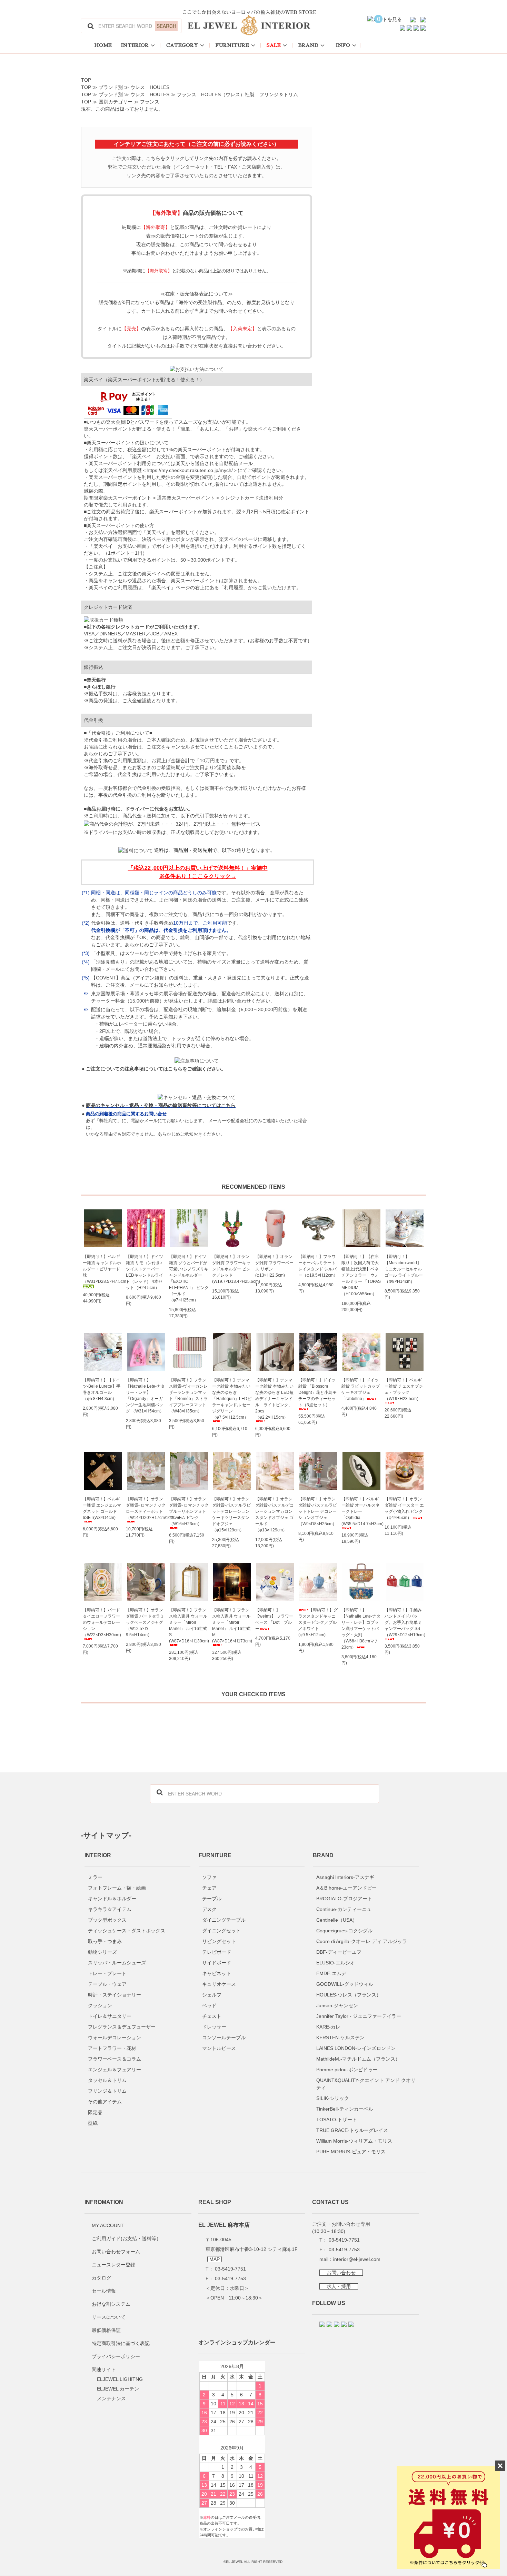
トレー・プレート (107, 1973)
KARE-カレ (328, 2027)
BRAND (308, 45)
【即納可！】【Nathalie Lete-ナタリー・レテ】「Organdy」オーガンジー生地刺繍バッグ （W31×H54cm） (145, 1396)
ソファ (209, 1877)
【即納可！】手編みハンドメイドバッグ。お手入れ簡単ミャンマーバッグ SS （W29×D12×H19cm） (404, 1622)
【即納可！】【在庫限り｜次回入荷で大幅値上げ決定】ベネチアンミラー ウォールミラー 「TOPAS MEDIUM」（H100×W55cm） (361, 1275)
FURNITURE (232, 45)
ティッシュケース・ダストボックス (127, 1931)
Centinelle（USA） (337, 1920)
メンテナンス (111, 2398)
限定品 (95, 2112)
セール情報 (104, 2291)
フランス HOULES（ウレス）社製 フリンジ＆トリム (237, 94)
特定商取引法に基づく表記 (121, 2343)
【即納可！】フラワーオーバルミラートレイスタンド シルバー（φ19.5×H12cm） (318, 1266)
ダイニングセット (221, 1931)
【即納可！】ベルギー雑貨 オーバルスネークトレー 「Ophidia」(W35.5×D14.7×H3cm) (361, 1511)
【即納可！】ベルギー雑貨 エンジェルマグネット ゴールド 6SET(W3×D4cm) (102, 1508)
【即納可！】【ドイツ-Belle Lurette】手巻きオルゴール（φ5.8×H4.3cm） (102, 1389)
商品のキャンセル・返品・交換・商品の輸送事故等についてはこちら (161, 1105)
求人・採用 (339, 2286)
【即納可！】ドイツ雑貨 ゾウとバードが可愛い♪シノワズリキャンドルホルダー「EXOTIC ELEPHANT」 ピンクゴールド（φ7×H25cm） (189, 1278)
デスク (209, 1909)
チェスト (212, 2016)
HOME (103, 45)
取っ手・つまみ (105, 1941)
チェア (209, 1888)
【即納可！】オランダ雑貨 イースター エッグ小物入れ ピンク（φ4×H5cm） (404, 1508)
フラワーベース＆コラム (115, 2059)
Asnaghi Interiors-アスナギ (345, 1877)
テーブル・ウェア (107, 1984)
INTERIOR (135, 45)
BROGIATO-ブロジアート (344, 1899)
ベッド (209, 2005)
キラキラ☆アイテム (110, 1909)
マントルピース (219, 2048)
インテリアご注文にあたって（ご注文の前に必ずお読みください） (197, 144)
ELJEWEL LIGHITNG (120, 2379)
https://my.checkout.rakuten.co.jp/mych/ (190, 470)
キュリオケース (219, 1984)
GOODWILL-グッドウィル (345, 1984)
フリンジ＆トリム (107, 2091)
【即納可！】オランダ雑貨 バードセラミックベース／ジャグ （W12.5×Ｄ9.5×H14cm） (145, 1622)
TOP (86, 80)
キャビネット (217, 1973)
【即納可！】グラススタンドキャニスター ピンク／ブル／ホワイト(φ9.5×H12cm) (318, 1622)
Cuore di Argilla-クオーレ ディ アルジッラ (362, 1941)
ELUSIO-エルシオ (336, 1963)
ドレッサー (214, 2027)
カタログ (101, 2278)
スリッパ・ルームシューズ (117, 1963)
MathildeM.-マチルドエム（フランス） (358, 2059)
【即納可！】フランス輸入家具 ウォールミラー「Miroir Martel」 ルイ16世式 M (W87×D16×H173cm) (232, 1626)
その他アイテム (105, 2102)
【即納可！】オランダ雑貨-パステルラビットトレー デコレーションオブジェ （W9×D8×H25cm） (318, 1511)
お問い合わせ (341, 2273)
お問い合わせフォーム (116, 2252)
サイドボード (217, 1963)
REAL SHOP (215, 2202)
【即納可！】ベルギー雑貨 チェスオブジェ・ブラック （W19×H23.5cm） (404, 1389)
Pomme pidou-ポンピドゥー (347, 2070)
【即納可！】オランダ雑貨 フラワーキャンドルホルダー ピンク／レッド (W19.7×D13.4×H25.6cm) (232, 1269)
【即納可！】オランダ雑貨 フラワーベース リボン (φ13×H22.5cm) (274, 1266)
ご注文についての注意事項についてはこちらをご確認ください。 (156, 1069)
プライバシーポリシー (116, 2356)
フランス (150, 102)
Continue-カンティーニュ (344, 1909)
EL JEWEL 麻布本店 (224, 2225)
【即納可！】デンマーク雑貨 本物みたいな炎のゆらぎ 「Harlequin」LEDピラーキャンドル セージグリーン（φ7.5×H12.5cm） (232, 1399)
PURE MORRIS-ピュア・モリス (351, 2152)
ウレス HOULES (150, 87)
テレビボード (217, 1952)
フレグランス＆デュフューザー (122, 2027)
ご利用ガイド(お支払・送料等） (126, 2238)
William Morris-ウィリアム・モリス (354, 2141)
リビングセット (219, 1941)
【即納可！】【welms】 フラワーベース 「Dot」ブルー (274, 1619)
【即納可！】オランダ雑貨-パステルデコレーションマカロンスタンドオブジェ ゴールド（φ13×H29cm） (275, 1515)
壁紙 (93, 2123)
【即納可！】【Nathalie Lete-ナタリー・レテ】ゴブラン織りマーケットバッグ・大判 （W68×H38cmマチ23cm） (361, 1629)
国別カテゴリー (116, 102)
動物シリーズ (102, 1952)
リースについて (109, 2317)
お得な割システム (111, 2304)
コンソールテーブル (224, 2037)
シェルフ (212, 1995)
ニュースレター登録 (113, 2265)
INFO (343, 45)
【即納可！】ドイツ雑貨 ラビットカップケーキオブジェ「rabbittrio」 (361, 1389)
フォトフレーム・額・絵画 (117, 1888)
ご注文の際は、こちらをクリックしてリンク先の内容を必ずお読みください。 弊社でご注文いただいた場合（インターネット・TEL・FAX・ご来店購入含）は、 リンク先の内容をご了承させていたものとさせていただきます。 (197, 167)
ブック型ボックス (107, 1920)
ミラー (95, 1877)
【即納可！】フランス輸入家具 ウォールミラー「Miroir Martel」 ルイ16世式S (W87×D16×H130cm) (189, 1626)
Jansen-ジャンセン (337, 2005)
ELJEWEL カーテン (118, 2389)
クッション (100, 2005)
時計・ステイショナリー (115, 1995)
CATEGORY (182, 45)
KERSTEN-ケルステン (340, 2037)
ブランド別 (111, 87)
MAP (215, 2259)
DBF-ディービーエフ (339, 1952)
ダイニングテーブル (224, 1920)
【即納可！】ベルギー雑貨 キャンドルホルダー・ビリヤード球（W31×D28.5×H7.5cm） (103, 1269)
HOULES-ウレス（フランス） (349, 1995)
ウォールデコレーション (115, 2037)
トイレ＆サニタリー (110, 2016)
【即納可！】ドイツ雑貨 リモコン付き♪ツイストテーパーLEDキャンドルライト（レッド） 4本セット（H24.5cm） (145, 1272)
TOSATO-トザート (337, 2120)
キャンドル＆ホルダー (112, 1899)
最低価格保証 (106, 2330)
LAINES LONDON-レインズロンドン (356, 2048)
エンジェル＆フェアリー (115, 2070)
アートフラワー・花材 (112, 2048)
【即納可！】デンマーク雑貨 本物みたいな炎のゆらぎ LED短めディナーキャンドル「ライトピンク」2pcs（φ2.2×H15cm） (274, 1399)
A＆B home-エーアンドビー (346, 1888)
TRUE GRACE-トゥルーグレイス (352, 2130)
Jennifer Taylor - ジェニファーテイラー (359, 2016)
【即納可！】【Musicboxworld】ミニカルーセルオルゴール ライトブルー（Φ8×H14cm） (404, 1269)
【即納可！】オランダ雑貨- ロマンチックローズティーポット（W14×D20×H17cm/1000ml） (146, 1508)
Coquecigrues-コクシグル (344, 1931)
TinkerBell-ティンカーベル (345, 2109)
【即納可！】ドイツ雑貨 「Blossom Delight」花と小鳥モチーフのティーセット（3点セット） (317, 1392)
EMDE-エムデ (331, 1973)
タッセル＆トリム (107, 2080)
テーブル (212, 1899)
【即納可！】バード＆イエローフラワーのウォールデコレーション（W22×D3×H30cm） (103, 1622)
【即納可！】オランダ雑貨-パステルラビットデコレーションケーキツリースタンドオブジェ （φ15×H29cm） (231, 1515)
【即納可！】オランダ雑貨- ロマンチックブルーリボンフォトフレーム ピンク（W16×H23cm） (189, 1511)
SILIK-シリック (333, 2098)
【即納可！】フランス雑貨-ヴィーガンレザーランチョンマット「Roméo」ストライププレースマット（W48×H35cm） (188, 1396)
